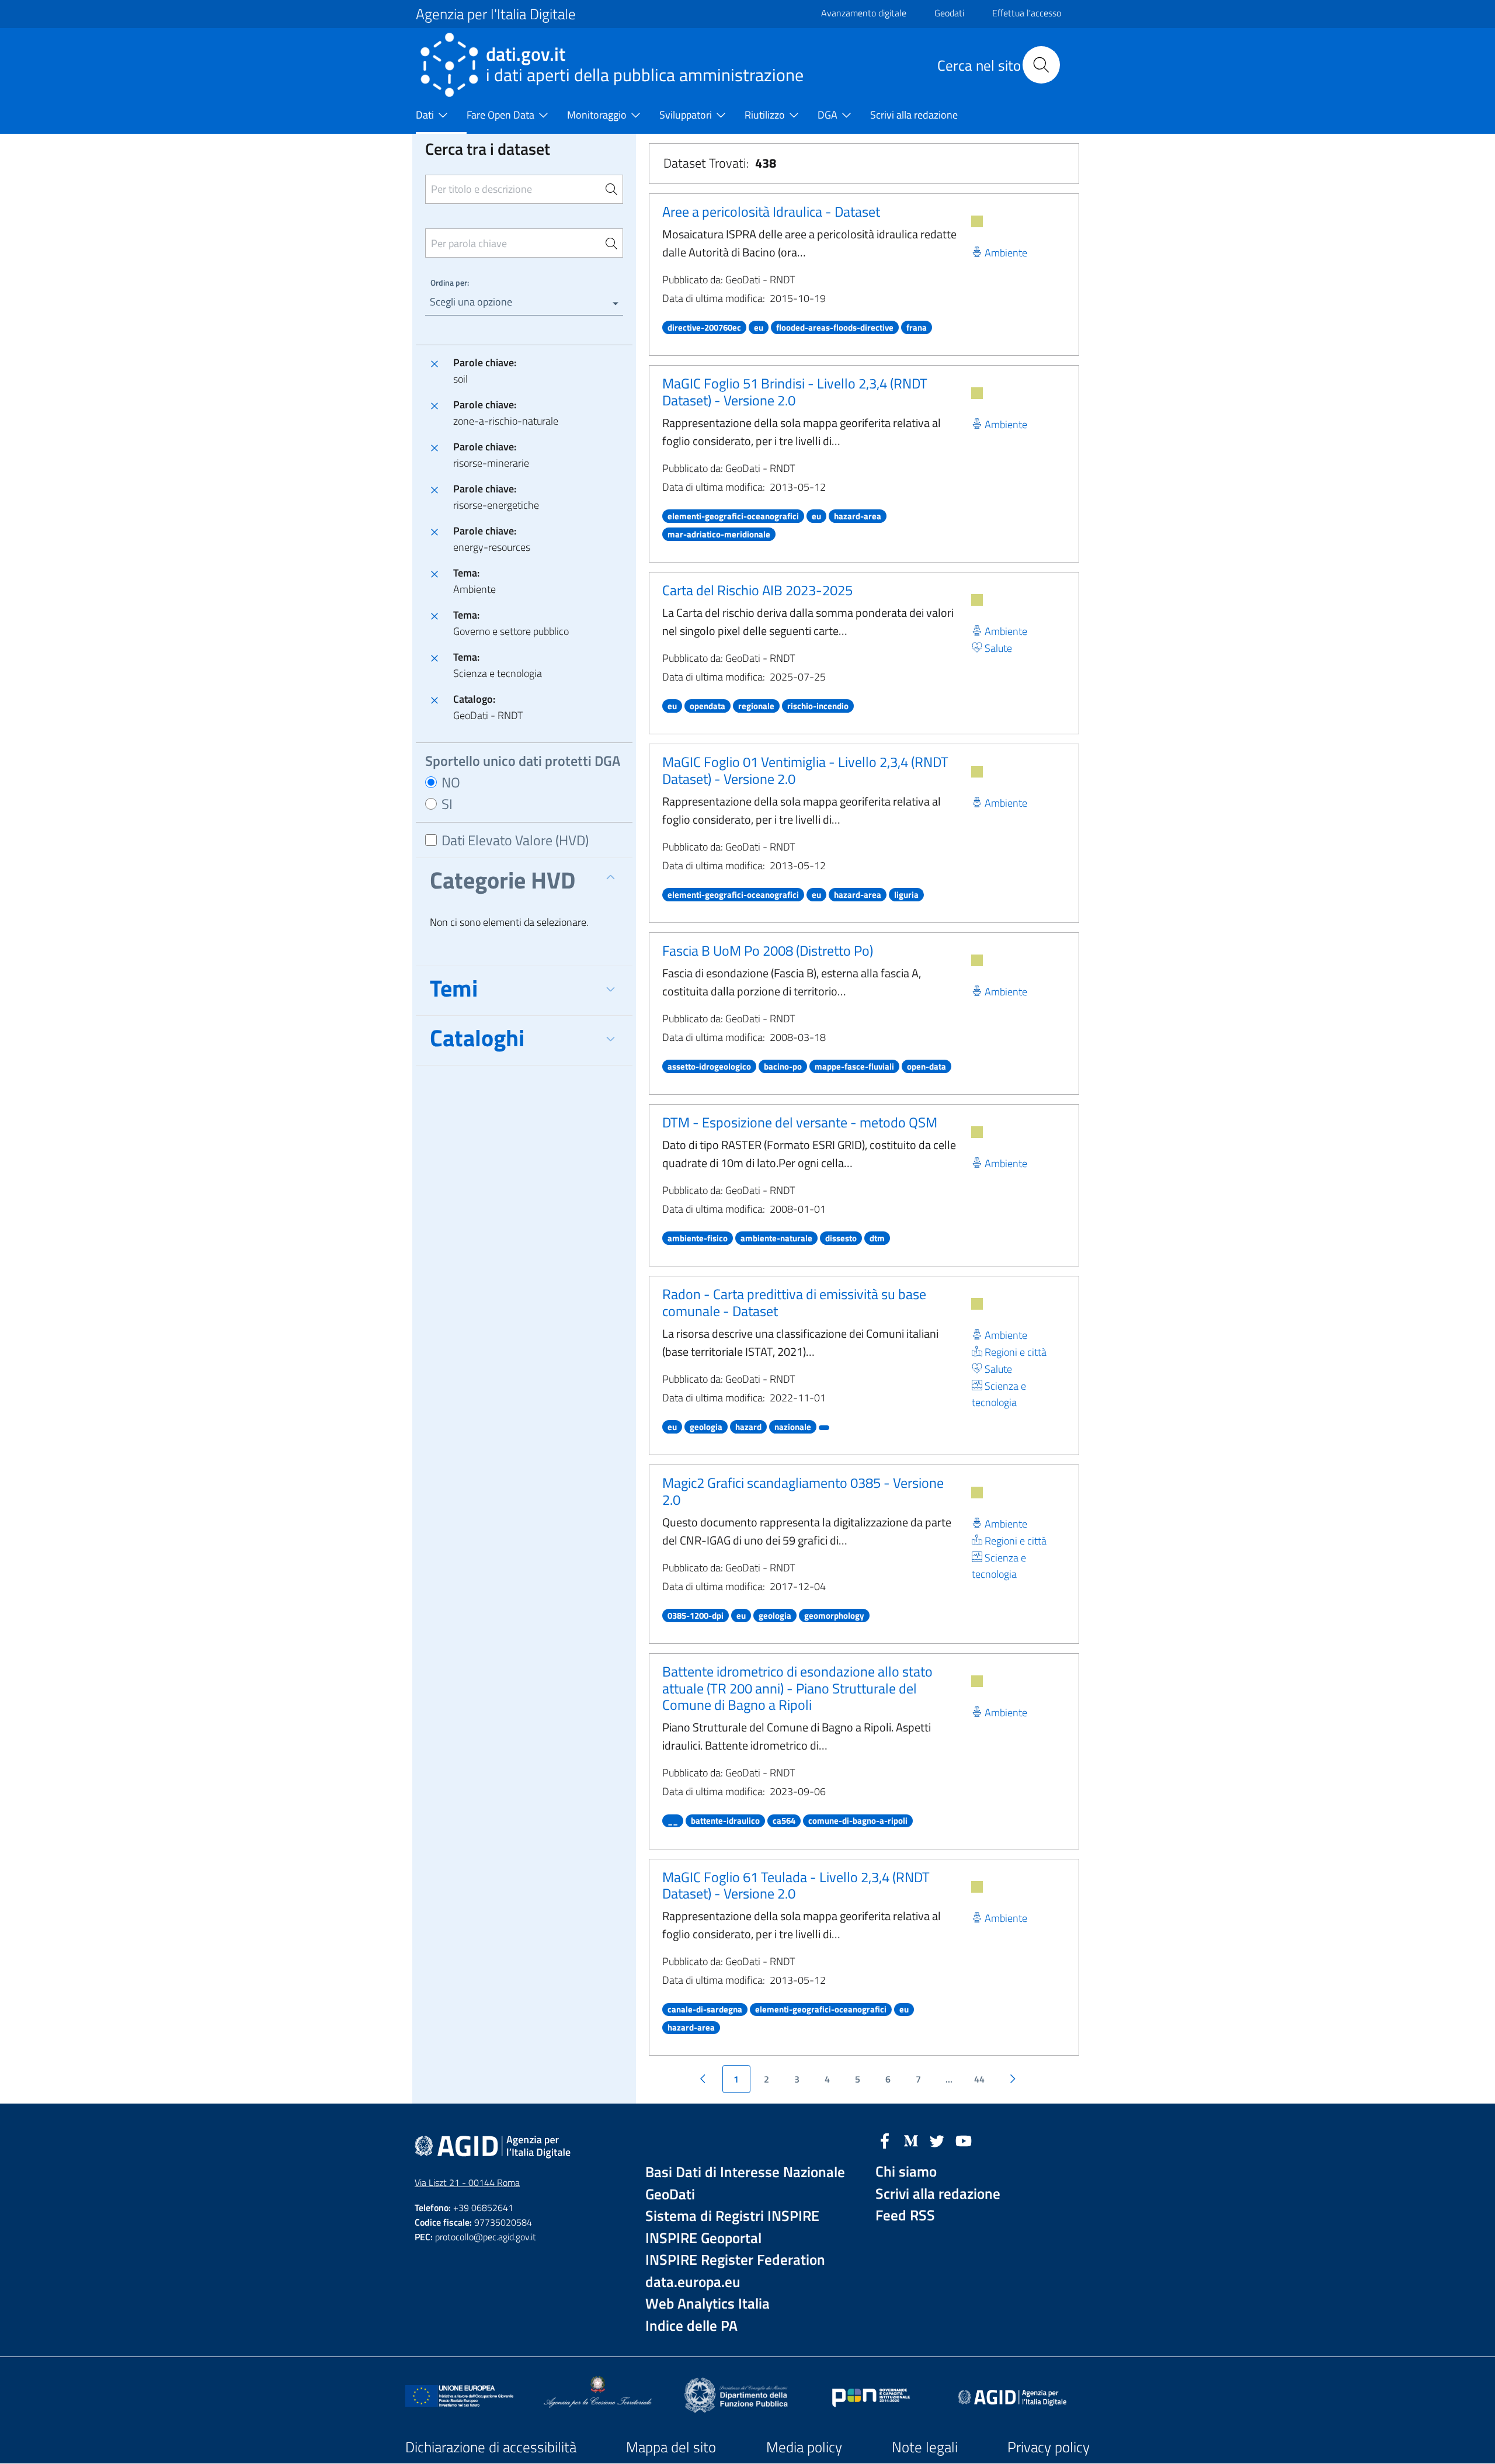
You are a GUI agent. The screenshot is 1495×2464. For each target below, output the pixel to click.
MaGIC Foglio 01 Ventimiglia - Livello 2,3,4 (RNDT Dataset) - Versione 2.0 (805, 770)
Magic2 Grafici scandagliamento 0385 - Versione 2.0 (803, 1491)
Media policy (804, 2447)
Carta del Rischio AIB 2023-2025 (757, 590)
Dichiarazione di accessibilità (491, 2447)
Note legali (925, 2447)
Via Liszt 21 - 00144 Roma (467, 2182)
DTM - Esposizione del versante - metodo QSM (800, 1122)
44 (979, 2079)
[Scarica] (977, 221)
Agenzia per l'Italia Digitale (496, 14)
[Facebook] (885, 2140)
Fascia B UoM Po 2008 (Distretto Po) (768, 950)
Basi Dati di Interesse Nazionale (745, 2172)
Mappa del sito (671, 2447)
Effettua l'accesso (1027, 13)
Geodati (949, 13)
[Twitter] (937, 2140)
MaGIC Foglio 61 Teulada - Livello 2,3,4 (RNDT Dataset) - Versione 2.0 (796, 1885)
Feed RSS (905, 2215)
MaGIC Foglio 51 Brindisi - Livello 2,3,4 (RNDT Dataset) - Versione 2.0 (795, 392)
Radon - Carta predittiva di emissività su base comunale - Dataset (794, 1302)
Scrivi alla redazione (938, 2194)
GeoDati (670, 2194)
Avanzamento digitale (864, 13)
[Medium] (911, 2140)
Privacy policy (1049, 2447)
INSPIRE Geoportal (703, 2238)
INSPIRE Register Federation (735, 2260)
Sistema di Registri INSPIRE (732, 2216)
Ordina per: (450, 282)
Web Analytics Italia (707, 2304)
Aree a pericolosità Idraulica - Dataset (771, 211)
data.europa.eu (693, 2282)
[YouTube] (964, 2140)
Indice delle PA (691, 2326)
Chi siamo (906, 2172)
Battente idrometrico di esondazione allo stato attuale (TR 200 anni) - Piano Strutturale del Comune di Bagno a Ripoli (797, 1688)
